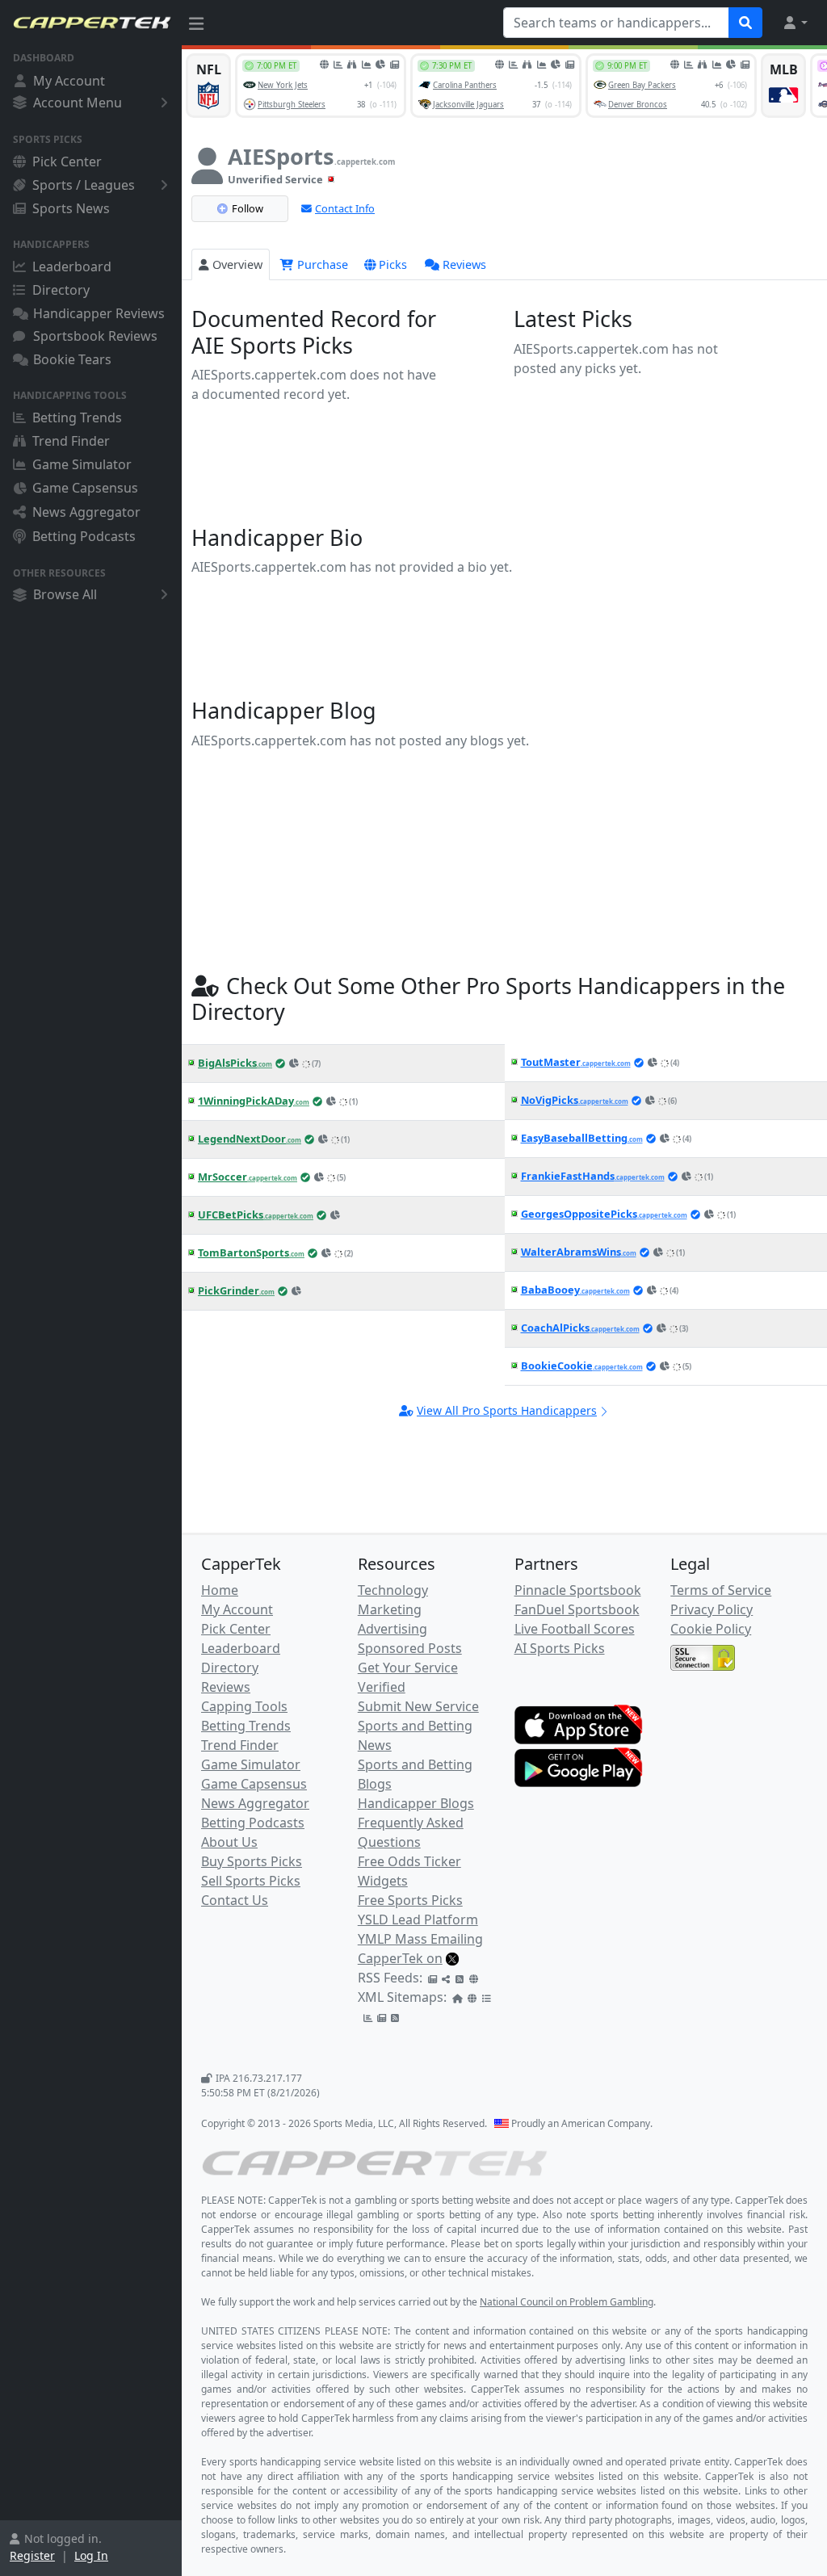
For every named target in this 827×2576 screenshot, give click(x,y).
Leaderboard (72, 266)
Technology (393, 1590)
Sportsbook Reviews (95, 336)
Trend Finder (71, 441)
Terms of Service (721, 1590)
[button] (795, 23)
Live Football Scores (575, 1629)
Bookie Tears (72, 359)
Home (220, 1590)
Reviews (464, 264)
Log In (91, 2555)
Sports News (71, 208)
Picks (393, 264)
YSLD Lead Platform (418, 1919)
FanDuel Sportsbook (577, 1609)
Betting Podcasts (84, 536)
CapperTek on (400, 1958)
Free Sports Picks (410, 1900)
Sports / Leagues (84, 185)
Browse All (65, 594)
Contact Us (235, 1900)
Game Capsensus (85, 488)
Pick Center (67, 162)
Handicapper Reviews (99, 313)
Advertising (393, 1629)
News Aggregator (86, 512)
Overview (237, 264)
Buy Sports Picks (252, 1861)
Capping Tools (244, 1706)
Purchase (321, 264)
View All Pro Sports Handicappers (507, 1410)
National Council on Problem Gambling (567, 2302)
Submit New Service (418, 1706)
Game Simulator (82, 464)
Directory (61, 290)
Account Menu (78, 103)
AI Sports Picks (560, 1648)
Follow (248, 208)
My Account (69, 81)
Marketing (390, 1609)
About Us (229, 1842)
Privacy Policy (712, 1609)
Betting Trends (77, 417)
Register (32, 2555)
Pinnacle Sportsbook (578, 1590)
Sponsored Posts (410, 1648)
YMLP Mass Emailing (420, 1939)
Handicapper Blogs (416, 1803)
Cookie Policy (711, 1629)
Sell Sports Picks (251, 1881)
